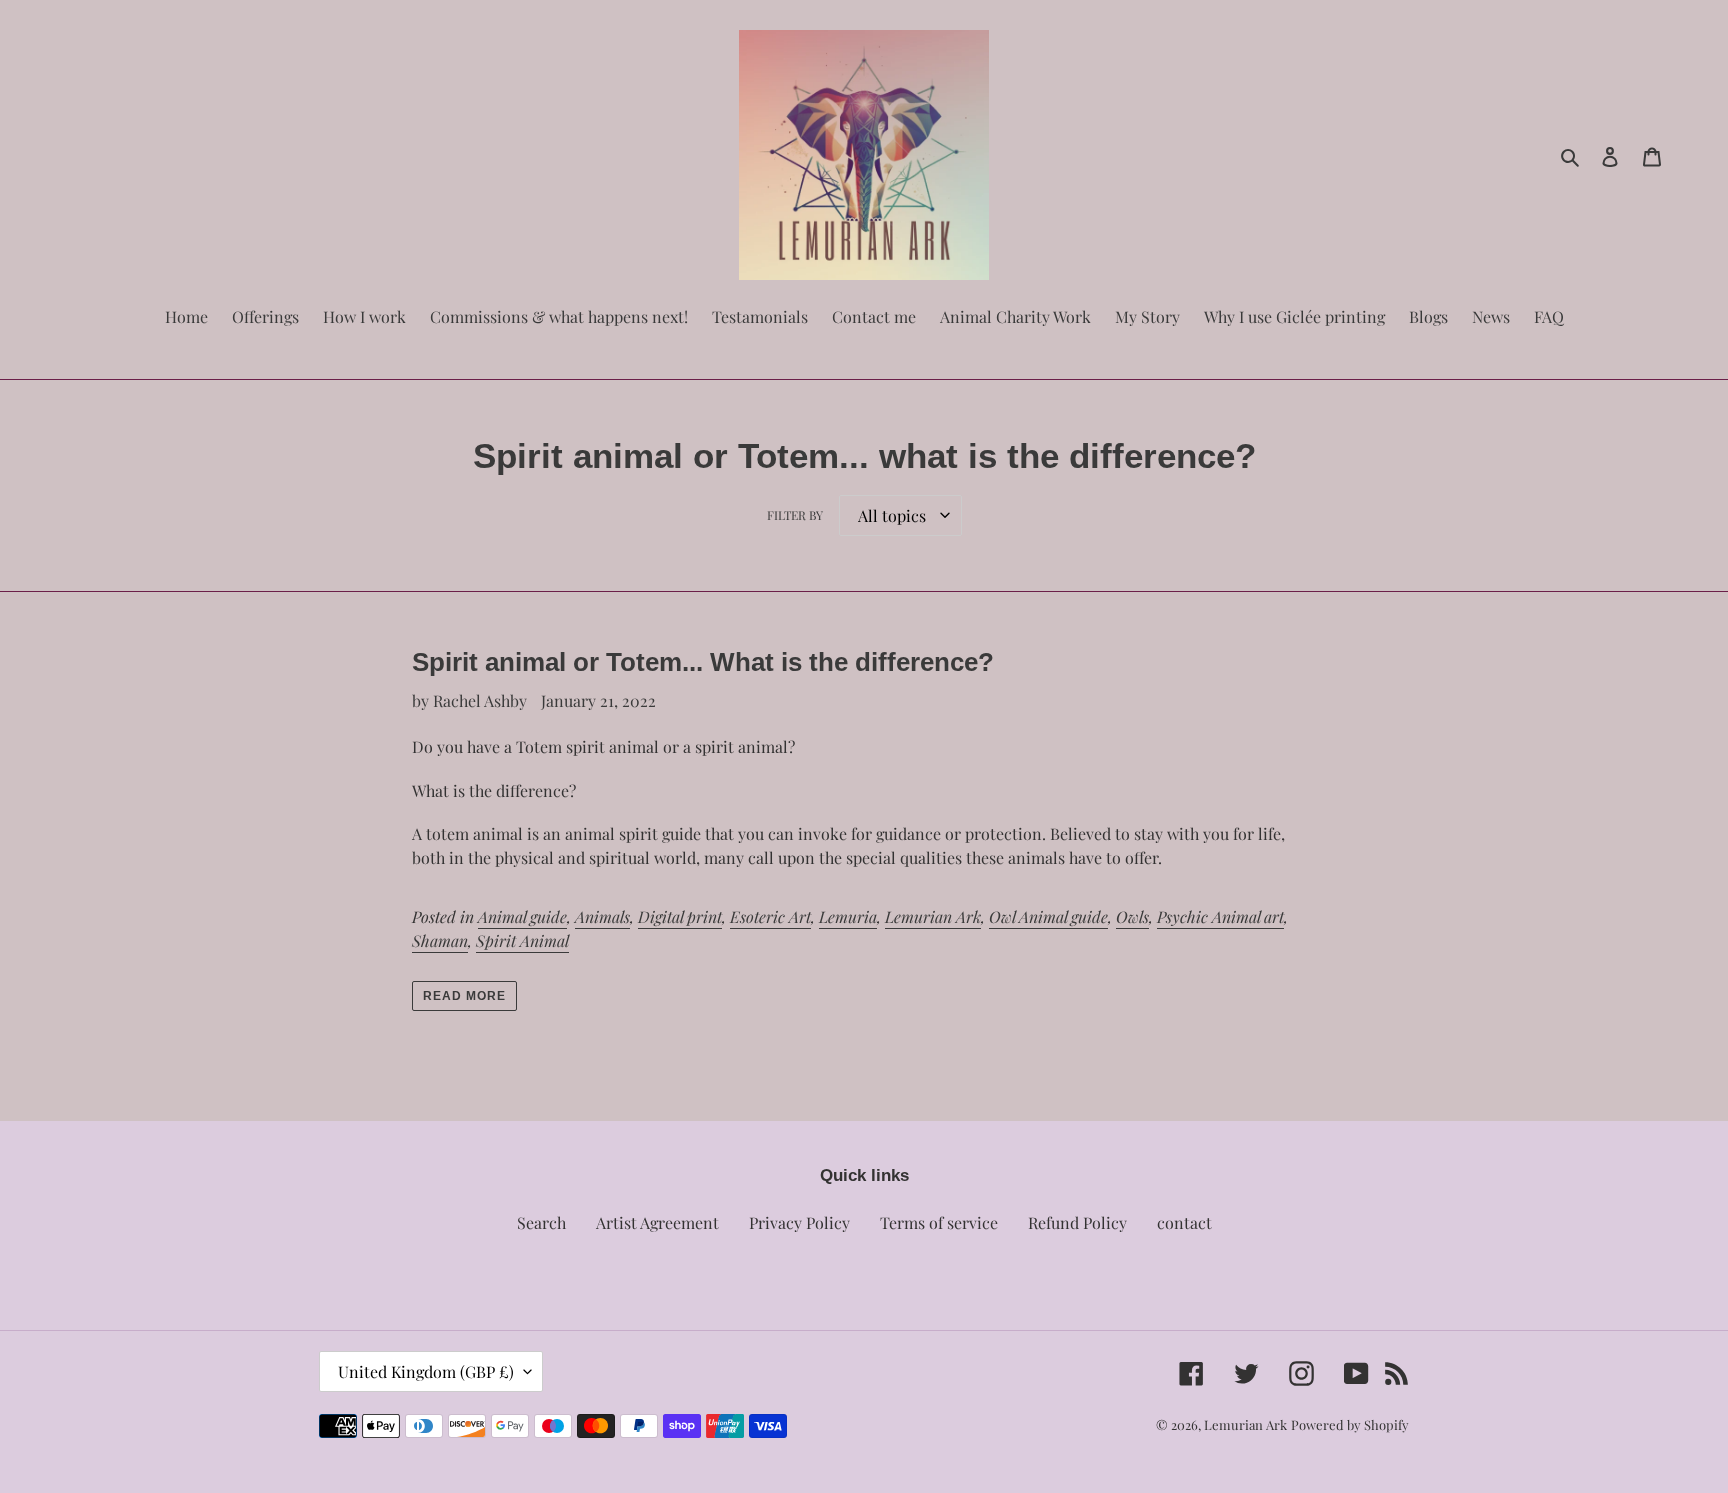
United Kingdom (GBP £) (426, 1371)
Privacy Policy (799, 1222)
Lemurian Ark (933, 916)
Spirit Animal (522, 940)
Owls (1132, 916)
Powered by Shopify (1350, 1424)
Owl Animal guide (1048, 916)
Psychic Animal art (1220, 916)
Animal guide (522, 916)
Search (541, 1222)
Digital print (680, 916)
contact (1184, 1222)
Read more (464, 996)
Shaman (440, 940)
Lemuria (848, 916)
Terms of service (939, 1222)
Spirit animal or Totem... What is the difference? (703, 662)
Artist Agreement (657, 1222)
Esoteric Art (770, 916)
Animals (602, 916)
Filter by (795, 515)
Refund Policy (1077, 1222)
